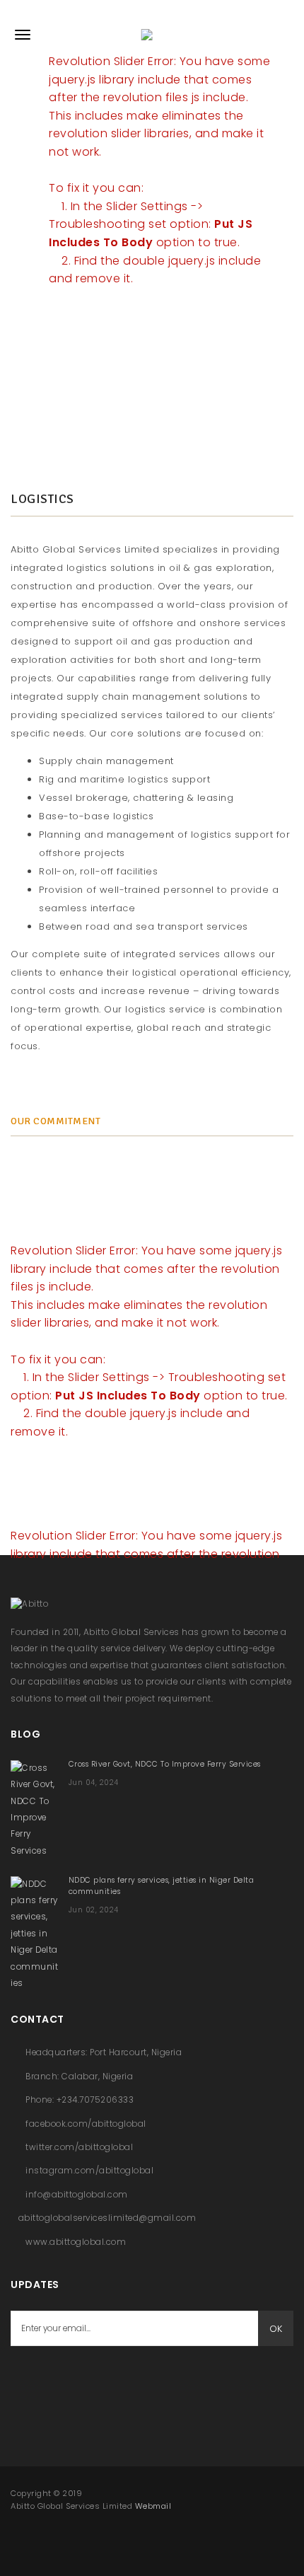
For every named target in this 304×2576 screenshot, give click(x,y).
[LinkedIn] (95, 2381)
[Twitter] (60, 2381)
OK (276, 2329)
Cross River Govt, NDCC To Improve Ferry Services (165, 1764)
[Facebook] (25, 2381)
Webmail (153, 2506)
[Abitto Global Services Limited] (152, 35)
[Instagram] (131, 2381)
